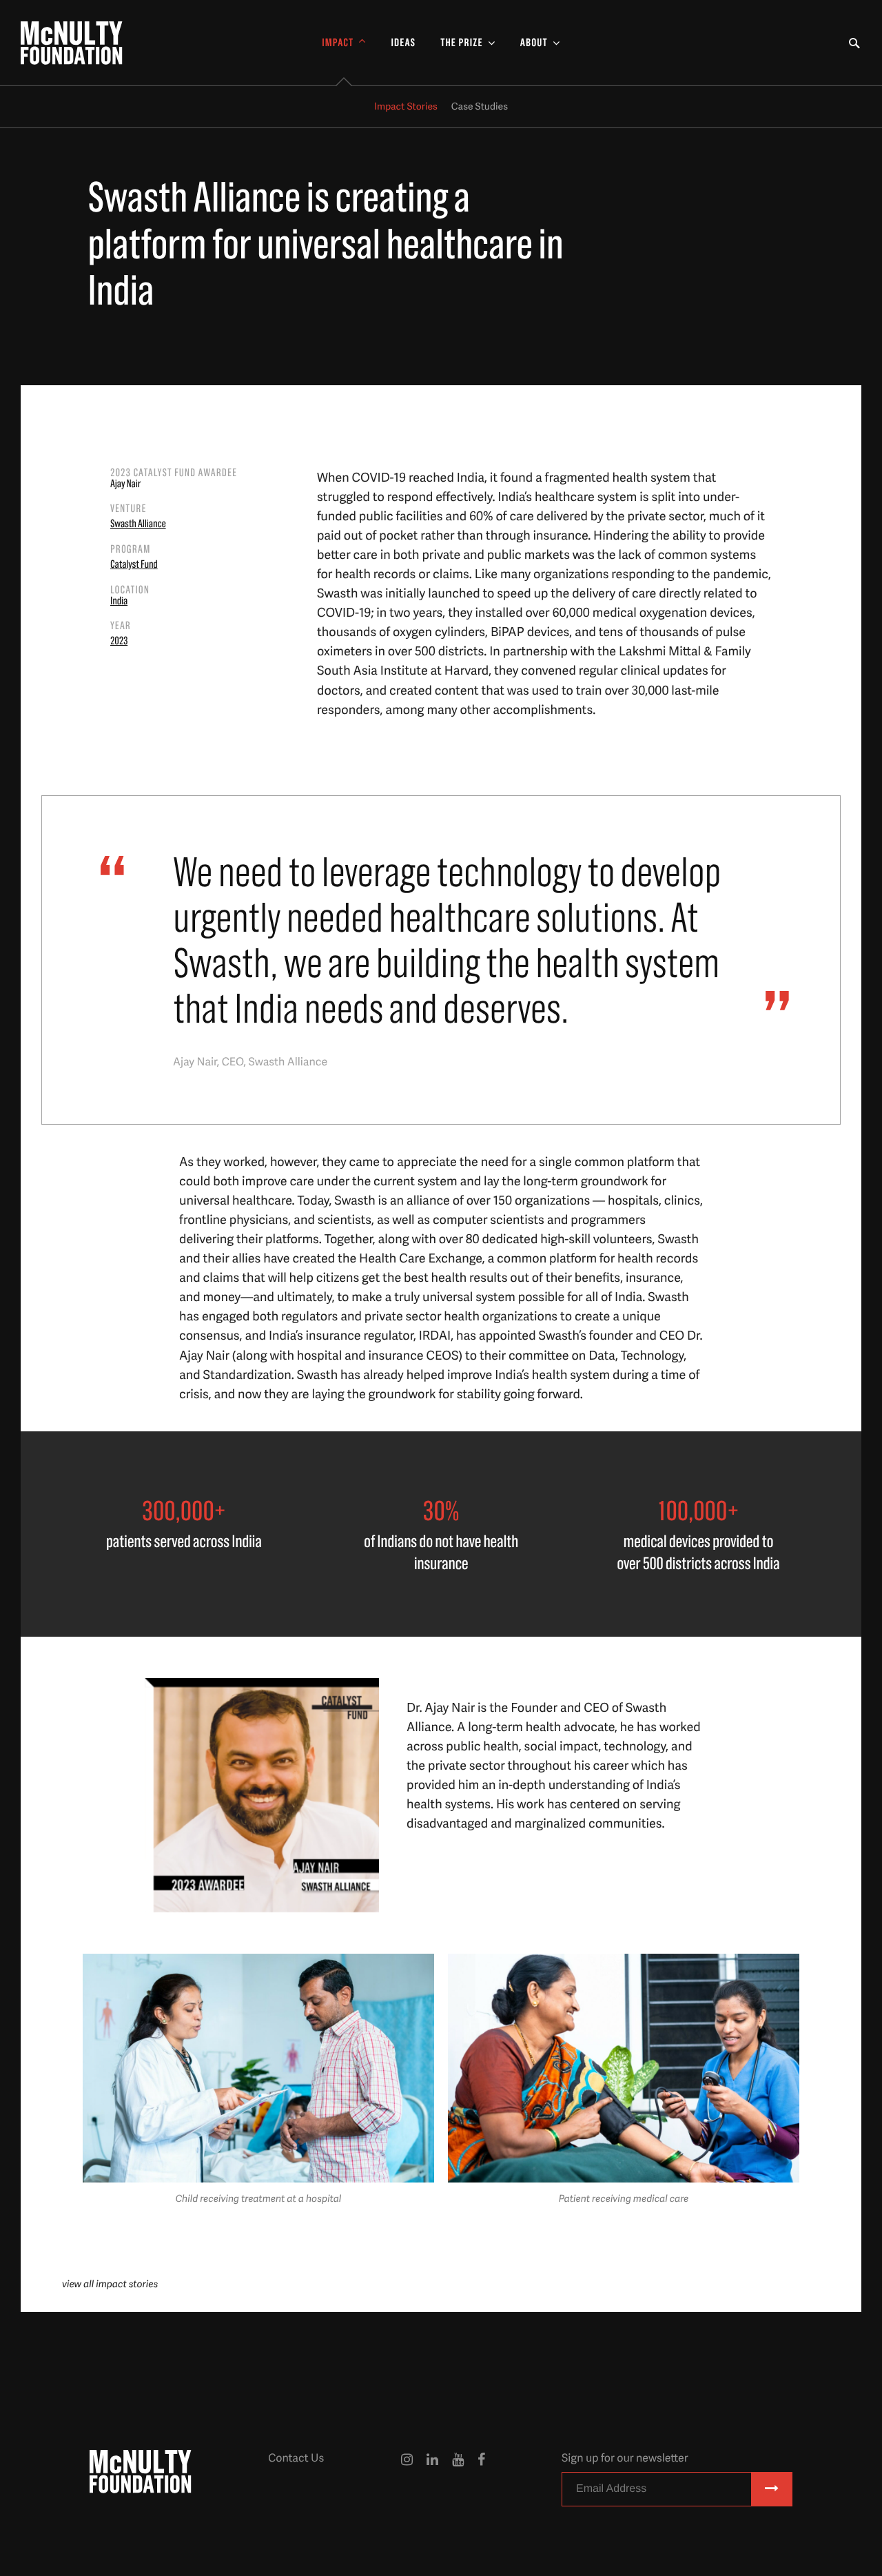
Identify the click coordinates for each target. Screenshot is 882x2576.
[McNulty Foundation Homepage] (72, 43)
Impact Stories (406, 106)
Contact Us (296, 2457)
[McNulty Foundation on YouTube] (458, 2482)
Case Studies (480, 106)
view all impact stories (110, 2284)
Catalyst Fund (134, 565)
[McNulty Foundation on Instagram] (407, 2482)
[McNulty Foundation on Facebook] (481, 2482)
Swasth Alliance (138, 524)
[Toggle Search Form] (854, 43)
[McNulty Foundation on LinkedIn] (432, 2482)
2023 (119, 642)
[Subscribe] (772, 2489)
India (119, 602)
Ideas (403, 43)
